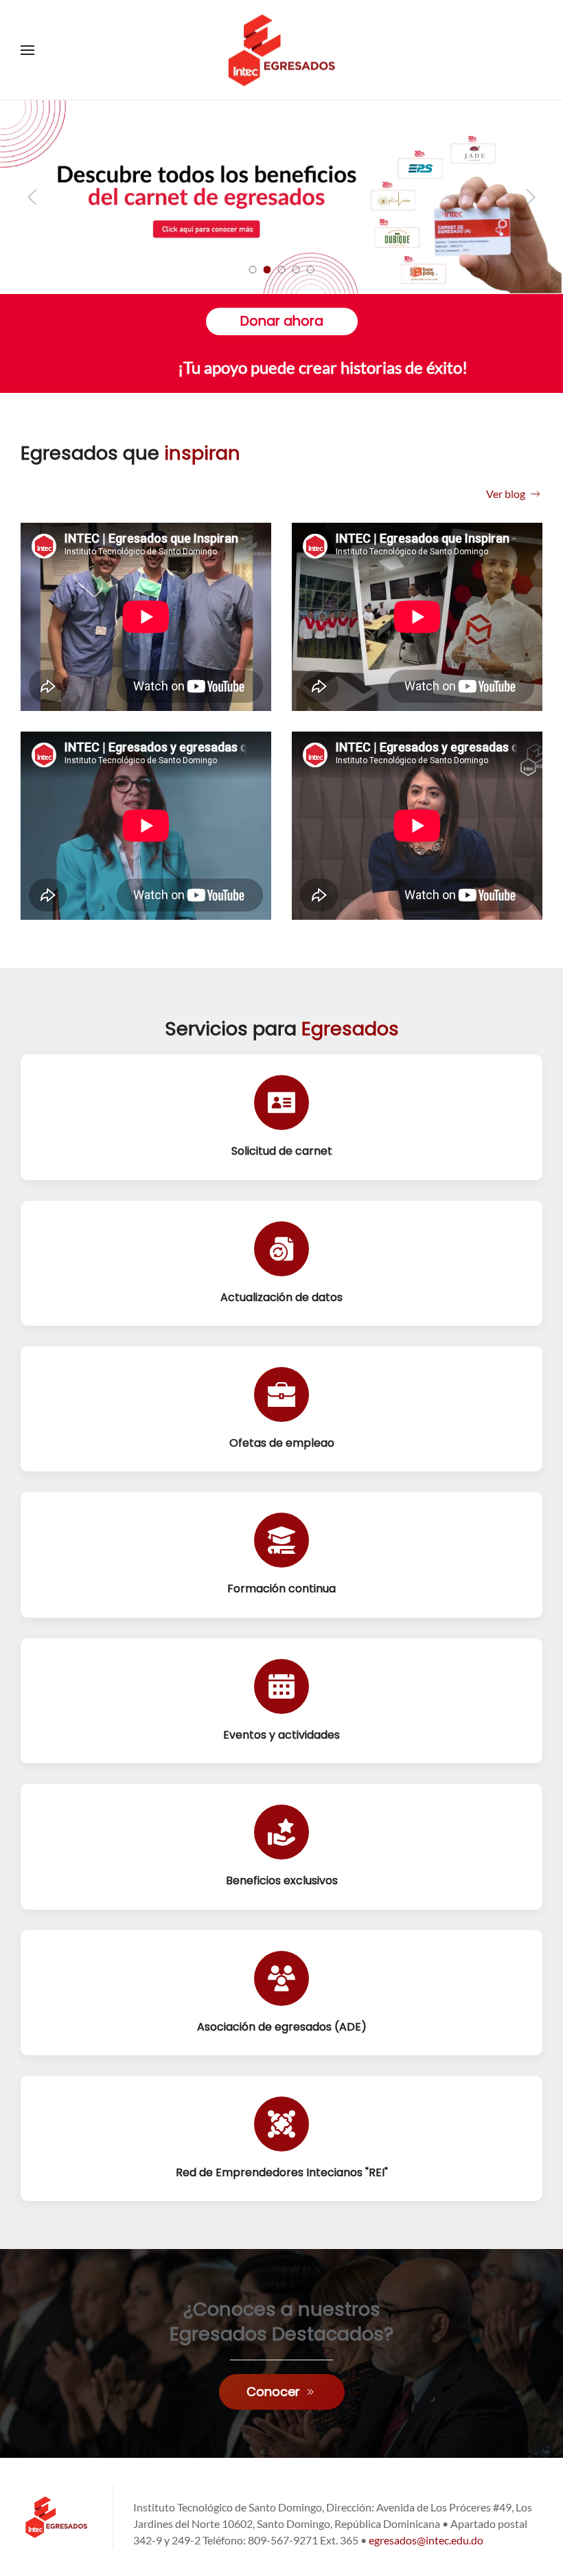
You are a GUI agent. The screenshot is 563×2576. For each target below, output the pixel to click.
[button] (27, 50)
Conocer (273, 2392)
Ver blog (506, 494)
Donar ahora (282, 321)
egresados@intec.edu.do (426, 2540)
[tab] (253, 270)
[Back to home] (281, 50)
